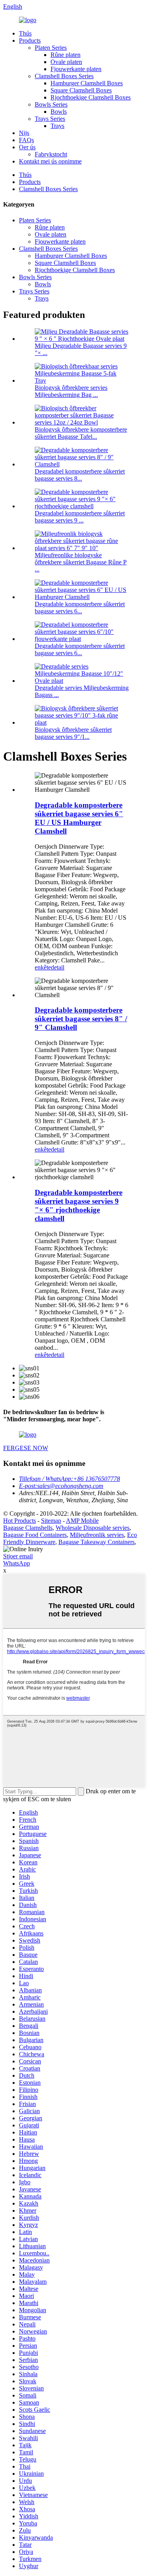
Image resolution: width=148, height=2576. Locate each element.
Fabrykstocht (51, 154)
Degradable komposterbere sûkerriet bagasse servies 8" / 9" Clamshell (81, 1019)
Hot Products (20, 1521)
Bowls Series (51, 104)
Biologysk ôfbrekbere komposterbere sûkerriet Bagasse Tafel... (81, 433)
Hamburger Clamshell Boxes (87, 83)
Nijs (24, 133)
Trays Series (50, 119)
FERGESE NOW (26, 1448)
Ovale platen (66, 62)
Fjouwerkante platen (76, 69)
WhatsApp (17, 1563)
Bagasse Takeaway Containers (96, 1542)
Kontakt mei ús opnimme (50, 161)
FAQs (26, 140)
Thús (25, 33)
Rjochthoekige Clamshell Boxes (91, 97)
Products (30, 40)
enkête (43, 967)
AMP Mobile (82, 1521)
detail (58, 967)
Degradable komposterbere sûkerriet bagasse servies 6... (80, 608)
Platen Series (51, 48)
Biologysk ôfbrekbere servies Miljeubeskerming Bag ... (71, 391)
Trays (57, 126)
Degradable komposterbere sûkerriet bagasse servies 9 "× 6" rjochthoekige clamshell (79, 1205)
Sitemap (51, 1521)
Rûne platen (66, 55)
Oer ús (27, 147)
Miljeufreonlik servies (97, 1535)
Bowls (59, 112)
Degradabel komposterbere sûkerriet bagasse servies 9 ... (80, 517)
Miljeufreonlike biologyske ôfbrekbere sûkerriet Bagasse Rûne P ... (81, 562)
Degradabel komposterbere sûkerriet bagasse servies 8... (80, 475)
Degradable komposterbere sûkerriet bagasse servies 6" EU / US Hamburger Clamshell (79, 818)
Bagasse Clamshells (28, 1528)
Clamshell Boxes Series (64, 76)
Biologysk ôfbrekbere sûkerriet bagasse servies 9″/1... (73, 733)
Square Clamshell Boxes (81, 90)
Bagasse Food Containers (35, 1535)
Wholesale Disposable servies (93, 1528)
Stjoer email (18, 1556)
